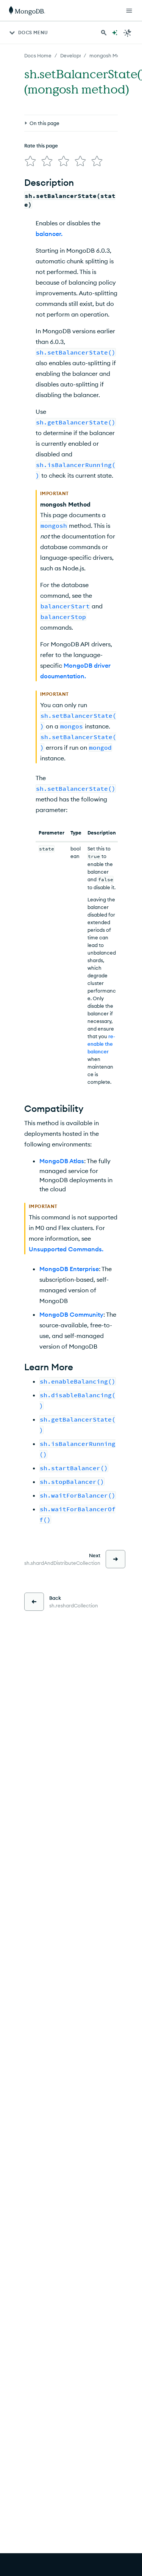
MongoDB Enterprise (69, 1269)
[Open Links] (129, 11)
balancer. (49, 234)
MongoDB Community (71, 1314)
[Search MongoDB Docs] (104, 33)
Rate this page (41, 146)
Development (76, 55)
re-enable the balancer (101, 1044)
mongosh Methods (111, 55)
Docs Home (38, 55)
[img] (30, 161)
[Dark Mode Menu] (128, 33)
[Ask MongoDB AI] (115, 33)
